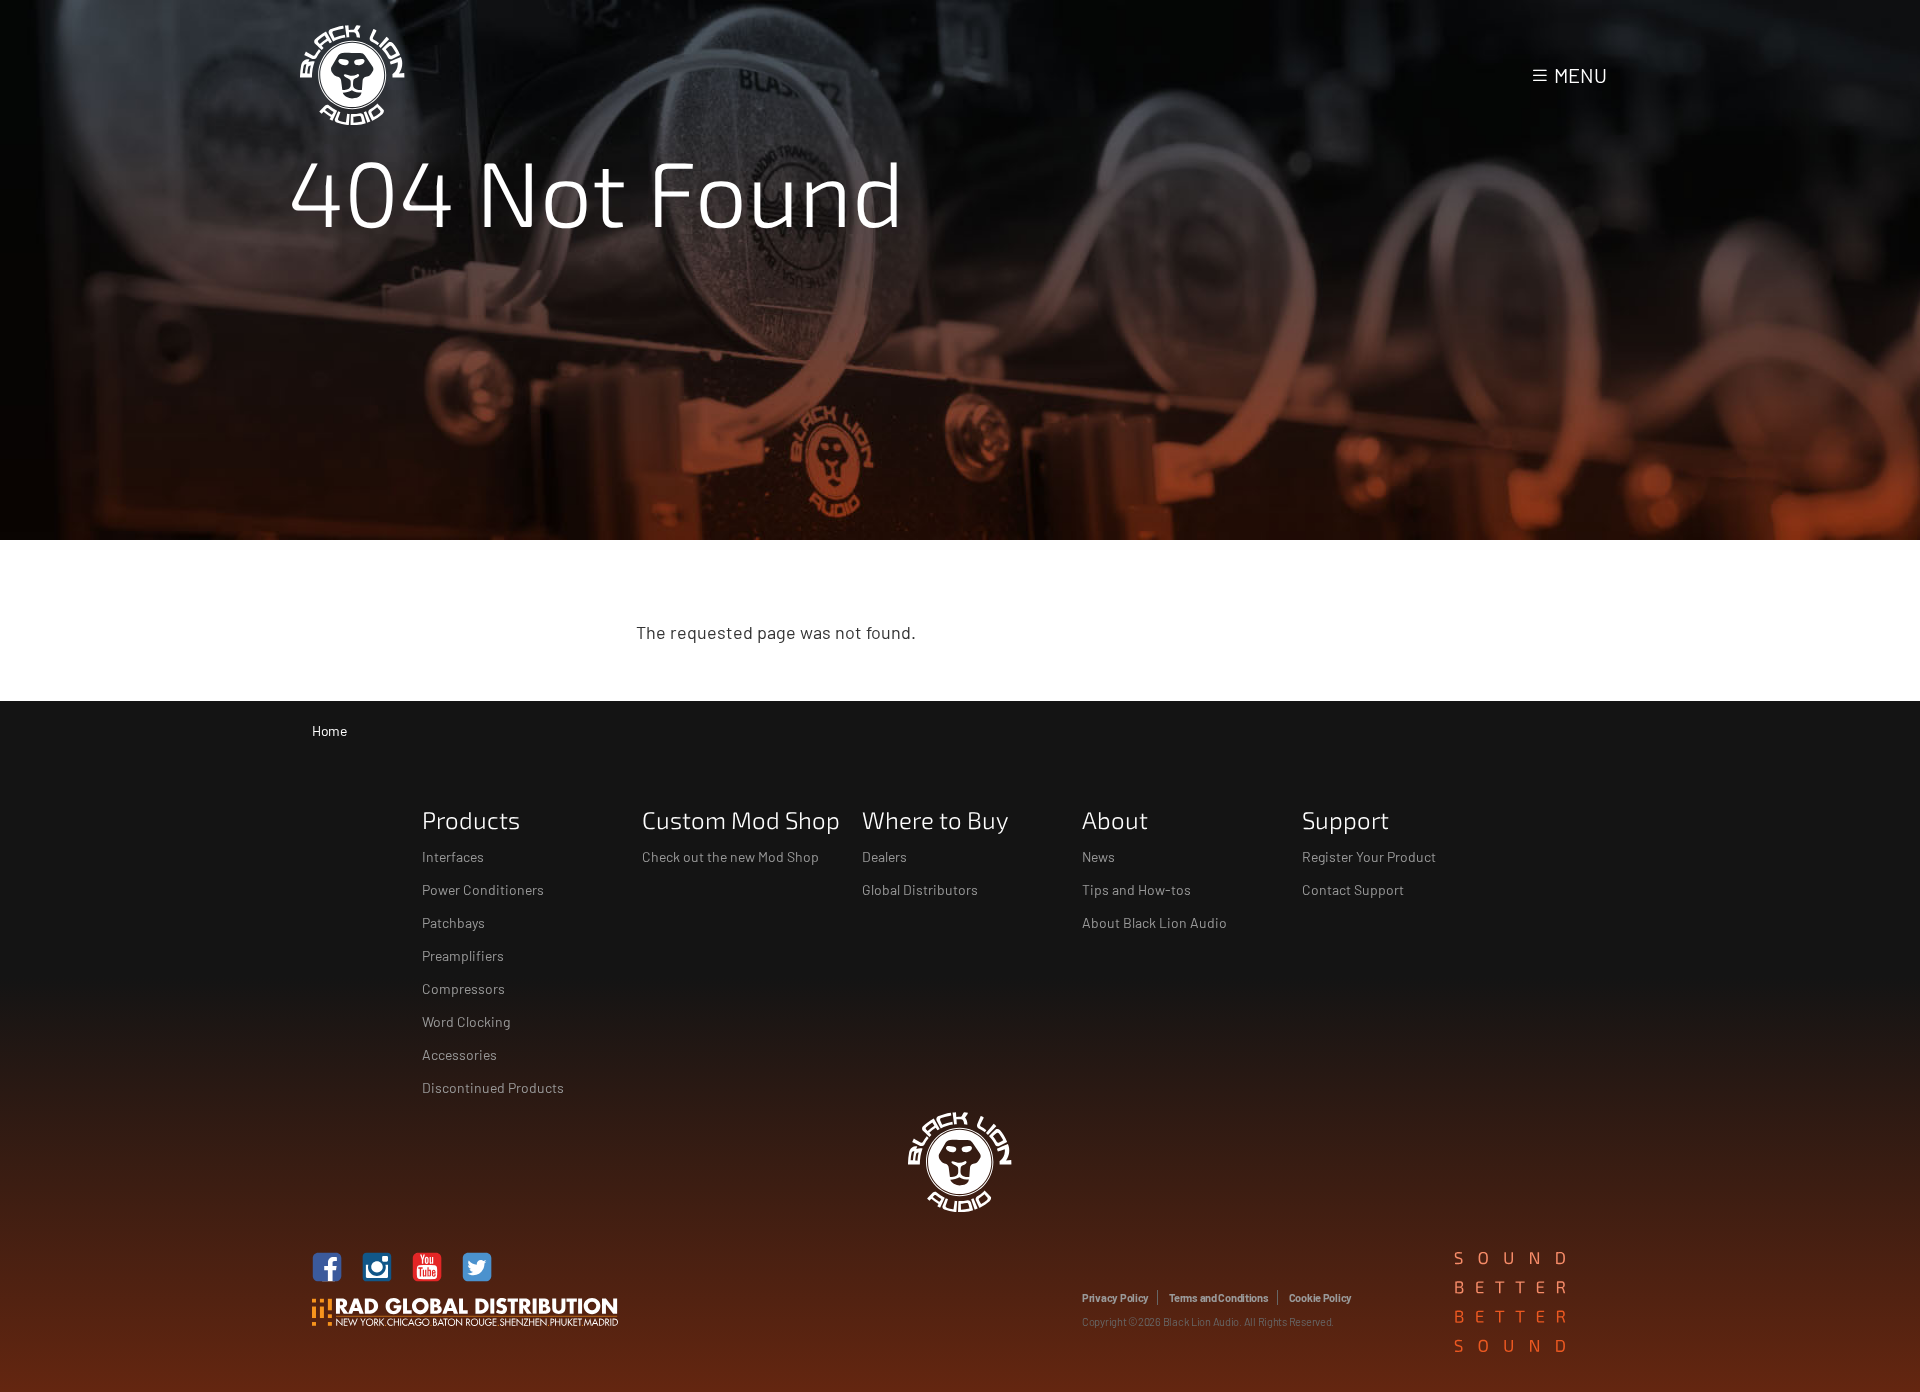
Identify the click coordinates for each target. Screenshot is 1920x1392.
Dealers (884, 856)
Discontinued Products (493, 1087)
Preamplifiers (463, 955)
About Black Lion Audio (1154, 922)
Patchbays (453, 922)
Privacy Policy (1115, 1297)
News (1098, 856)
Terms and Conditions (1219, 1297)
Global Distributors (920, 889)
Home (329, 730)
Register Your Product (1369, 856)
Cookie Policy (1320, 1297)
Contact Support (1353, 889)
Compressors (463, 988)
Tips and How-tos (1136, 889)
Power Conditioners (483, 889)
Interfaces (453, 856)
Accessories (459, 1054)
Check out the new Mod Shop (730, 856)
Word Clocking (466, 1021)
